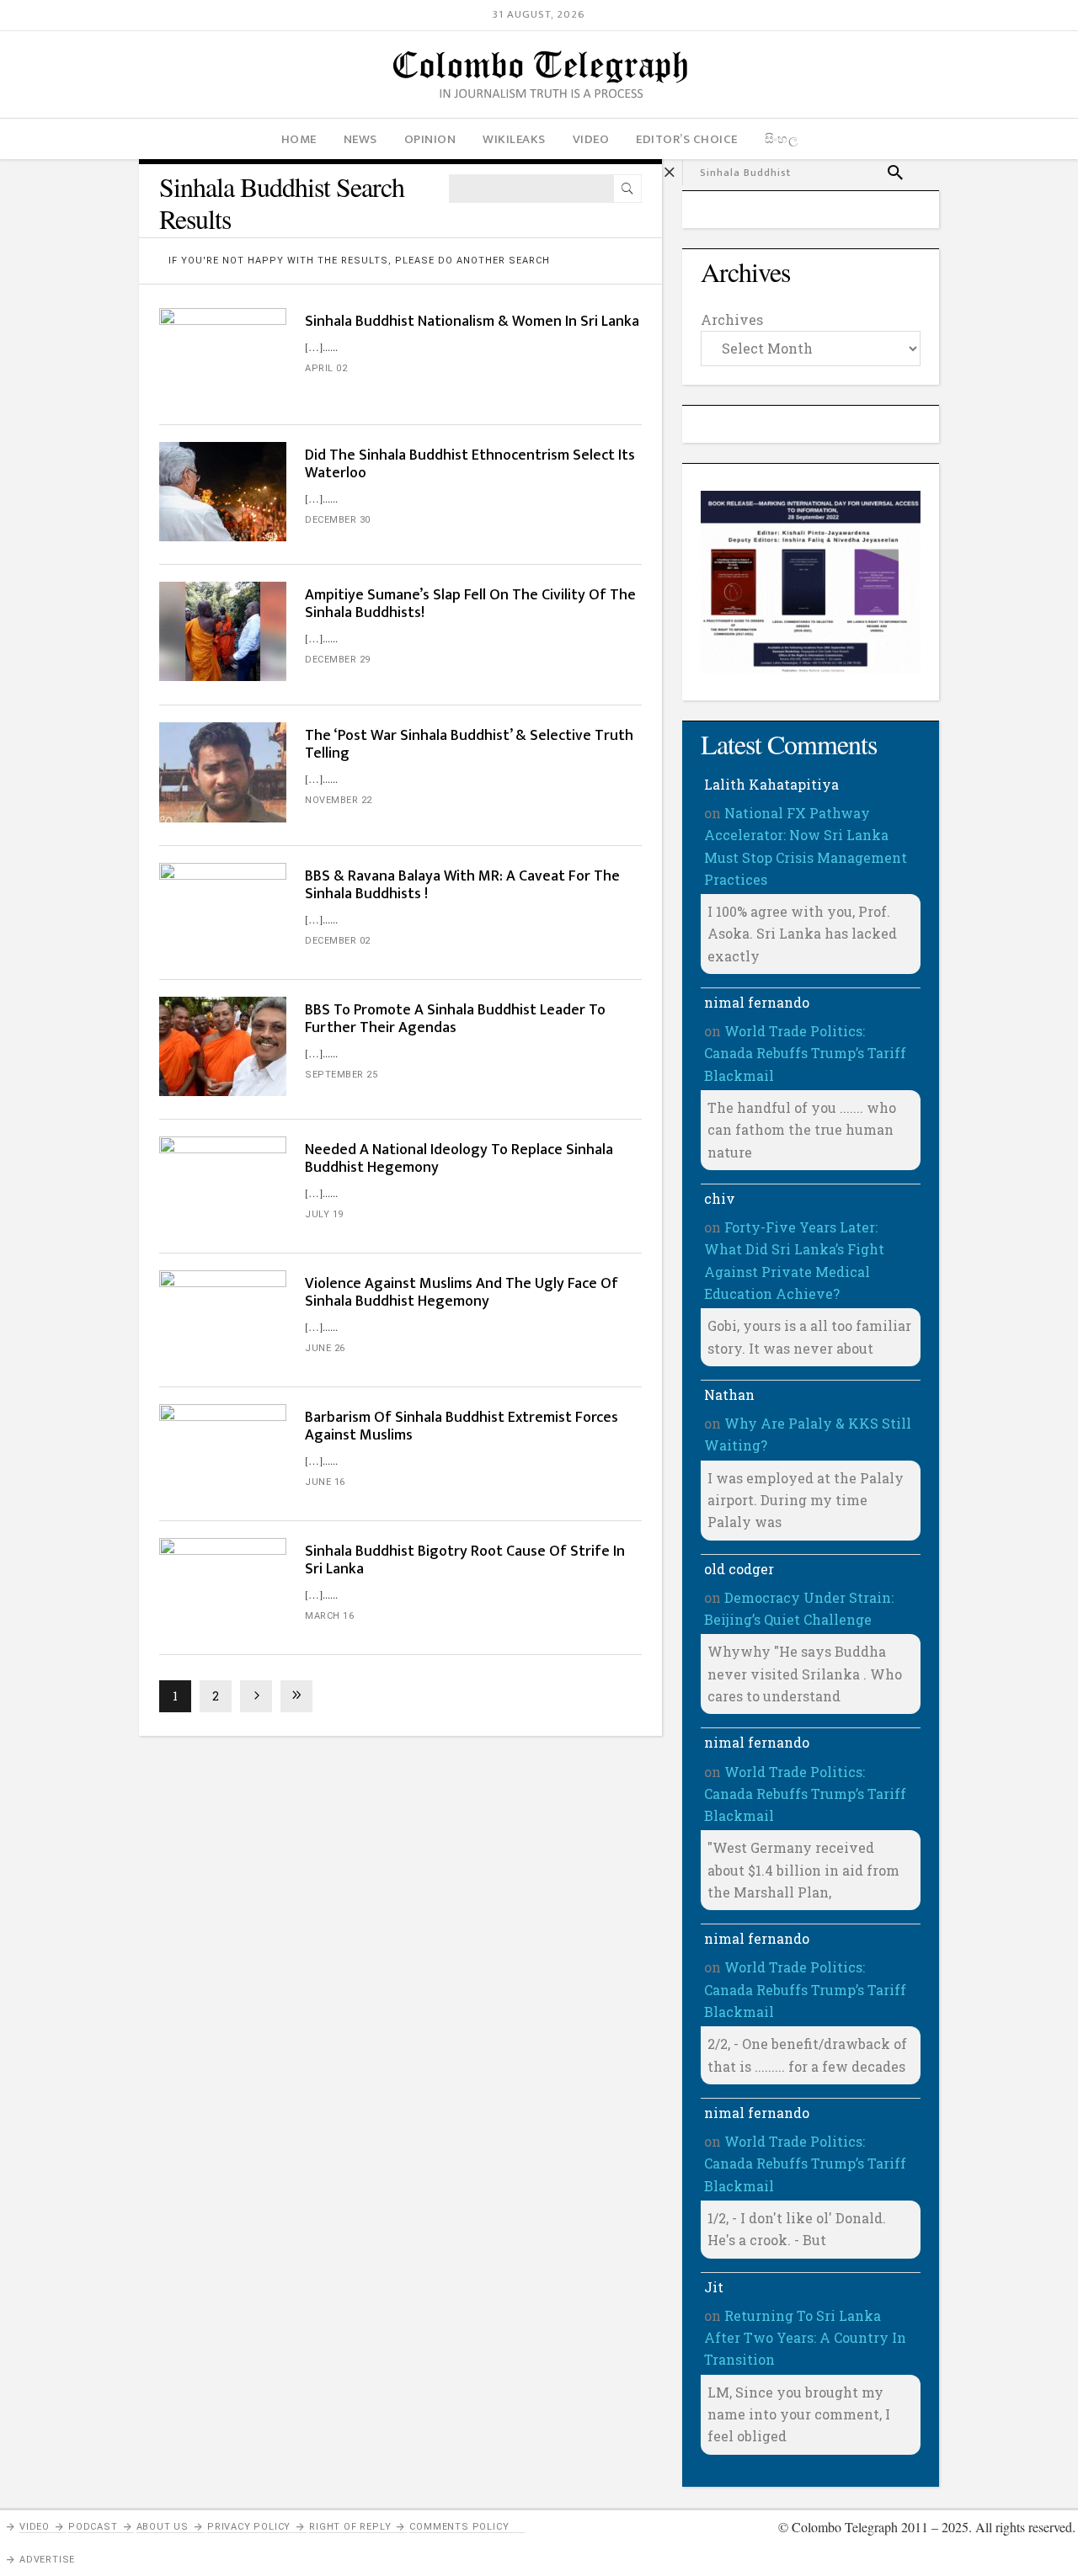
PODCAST (93, 2527)
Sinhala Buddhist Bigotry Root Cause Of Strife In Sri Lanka (465, 1560)
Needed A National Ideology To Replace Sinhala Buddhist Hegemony (459, 1159)
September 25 (341, 1075)
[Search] (627, 189)
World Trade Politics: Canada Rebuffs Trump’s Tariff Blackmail (805, 1053)
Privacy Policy (249, 2527)
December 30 (338, 520)
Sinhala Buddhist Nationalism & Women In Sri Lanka (472, 322)
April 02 (326, 368)
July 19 (324, 1214)
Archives (732, 319)
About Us (163, 2527)
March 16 (329, 1616)
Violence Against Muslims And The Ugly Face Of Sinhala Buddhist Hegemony (462, 1293)
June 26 (325, 1348)
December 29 (338, 660)
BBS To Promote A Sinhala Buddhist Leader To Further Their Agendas (455, 1019)
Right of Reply (350, 2527)
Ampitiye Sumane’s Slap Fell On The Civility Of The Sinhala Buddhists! (470, 604)
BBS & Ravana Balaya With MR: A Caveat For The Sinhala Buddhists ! (462, 885)
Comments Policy (459, 2527)
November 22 (339, 800)
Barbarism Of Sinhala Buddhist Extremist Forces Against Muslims (462, 1426)
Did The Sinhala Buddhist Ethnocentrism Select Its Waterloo (470, 464)
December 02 (338, 941)
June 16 (325, 1482)
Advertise (47, 2560)
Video (35, 2527)
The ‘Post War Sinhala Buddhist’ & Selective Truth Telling (469, 745)
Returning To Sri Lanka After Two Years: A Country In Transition (805, 2338)
